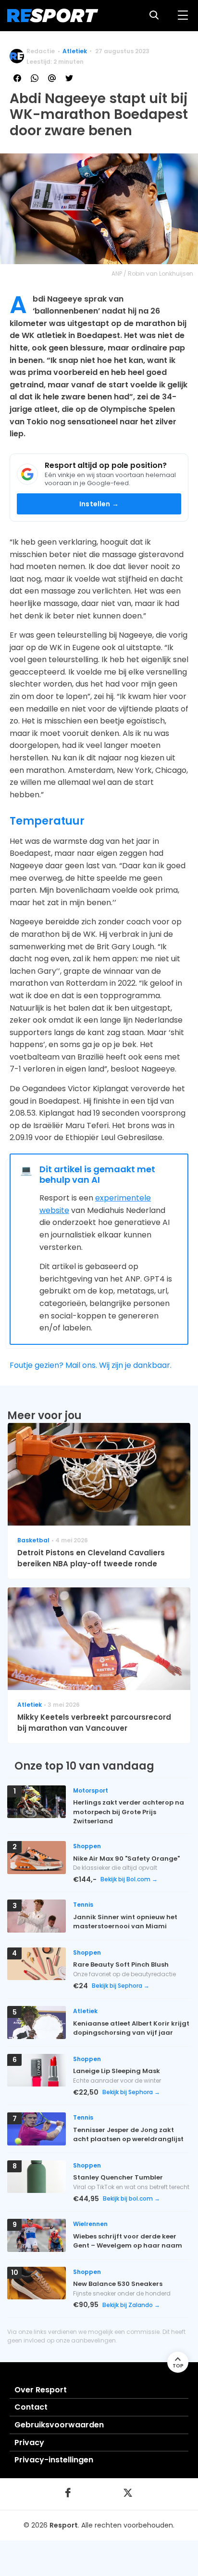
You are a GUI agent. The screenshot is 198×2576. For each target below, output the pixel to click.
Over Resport (41, 2390)
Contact (31, 2407)
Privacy (29, 2442)
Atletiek (75, 51)
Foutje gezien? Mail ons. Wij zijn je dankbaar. (91, 1365)
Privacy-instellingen (54, 2460)
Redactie (41, 51)
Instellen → (99, 504)
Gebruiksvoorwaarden (59, 2425)
